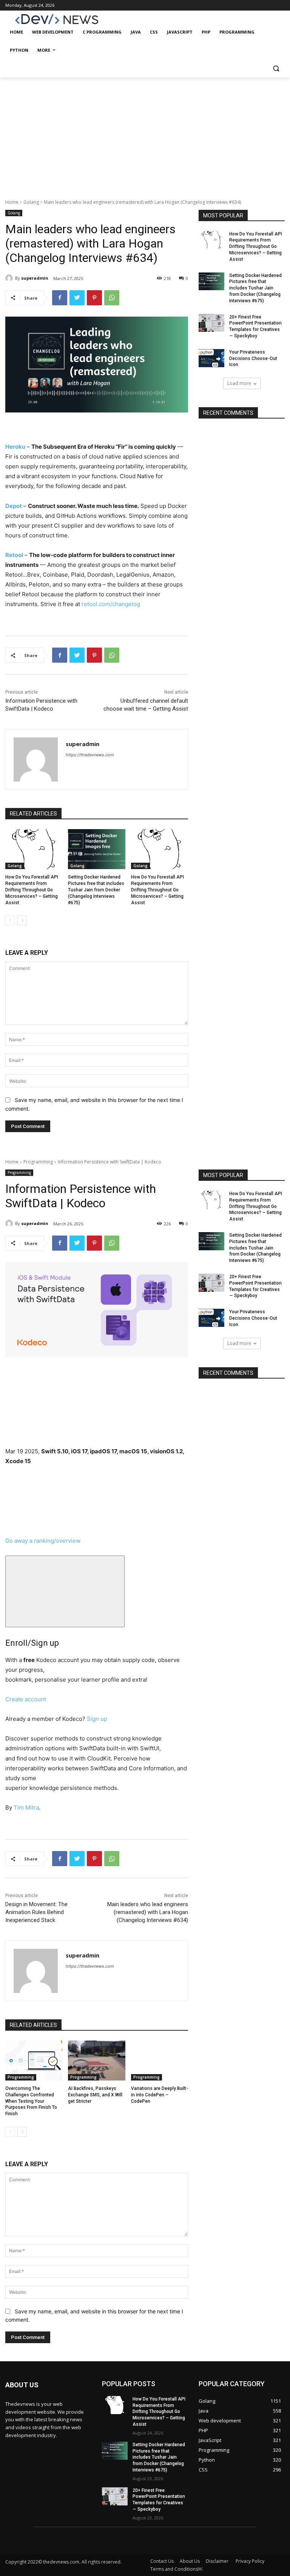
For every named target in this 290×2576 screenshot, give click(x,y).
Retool (14, 555)
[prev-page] (10, 920)
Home (12, 202)
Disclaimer (218, 2561)
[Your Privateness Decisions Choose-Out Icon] (211, 358)
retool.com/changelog (111, 604)
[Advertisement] (145, 134)
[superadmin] (10, 278)
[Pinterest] (94, 298)
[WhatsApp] (112, 298)
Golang (31, 202)
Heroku (15, 447)
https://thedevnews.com (90, 755)
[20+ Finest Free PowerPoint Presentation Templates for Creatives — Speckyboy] (211, 323)
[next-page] (22, 920)
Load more (239, 383)
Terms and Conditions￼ (176, 2569)
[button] (276, 68)
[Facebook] (60, 298)
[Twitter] (77, 298)
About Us (190, 2561)
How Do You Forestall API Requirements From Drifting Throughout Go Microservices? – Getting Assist (32, 890)
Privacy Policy (250, 2561)
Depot (14, 506)
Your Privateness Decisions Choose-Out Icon (253, 359)
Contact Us (162, 2561)
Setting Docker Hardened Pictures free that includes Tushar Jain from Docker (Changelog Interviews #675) (96, 890)
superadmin (35, 278)
